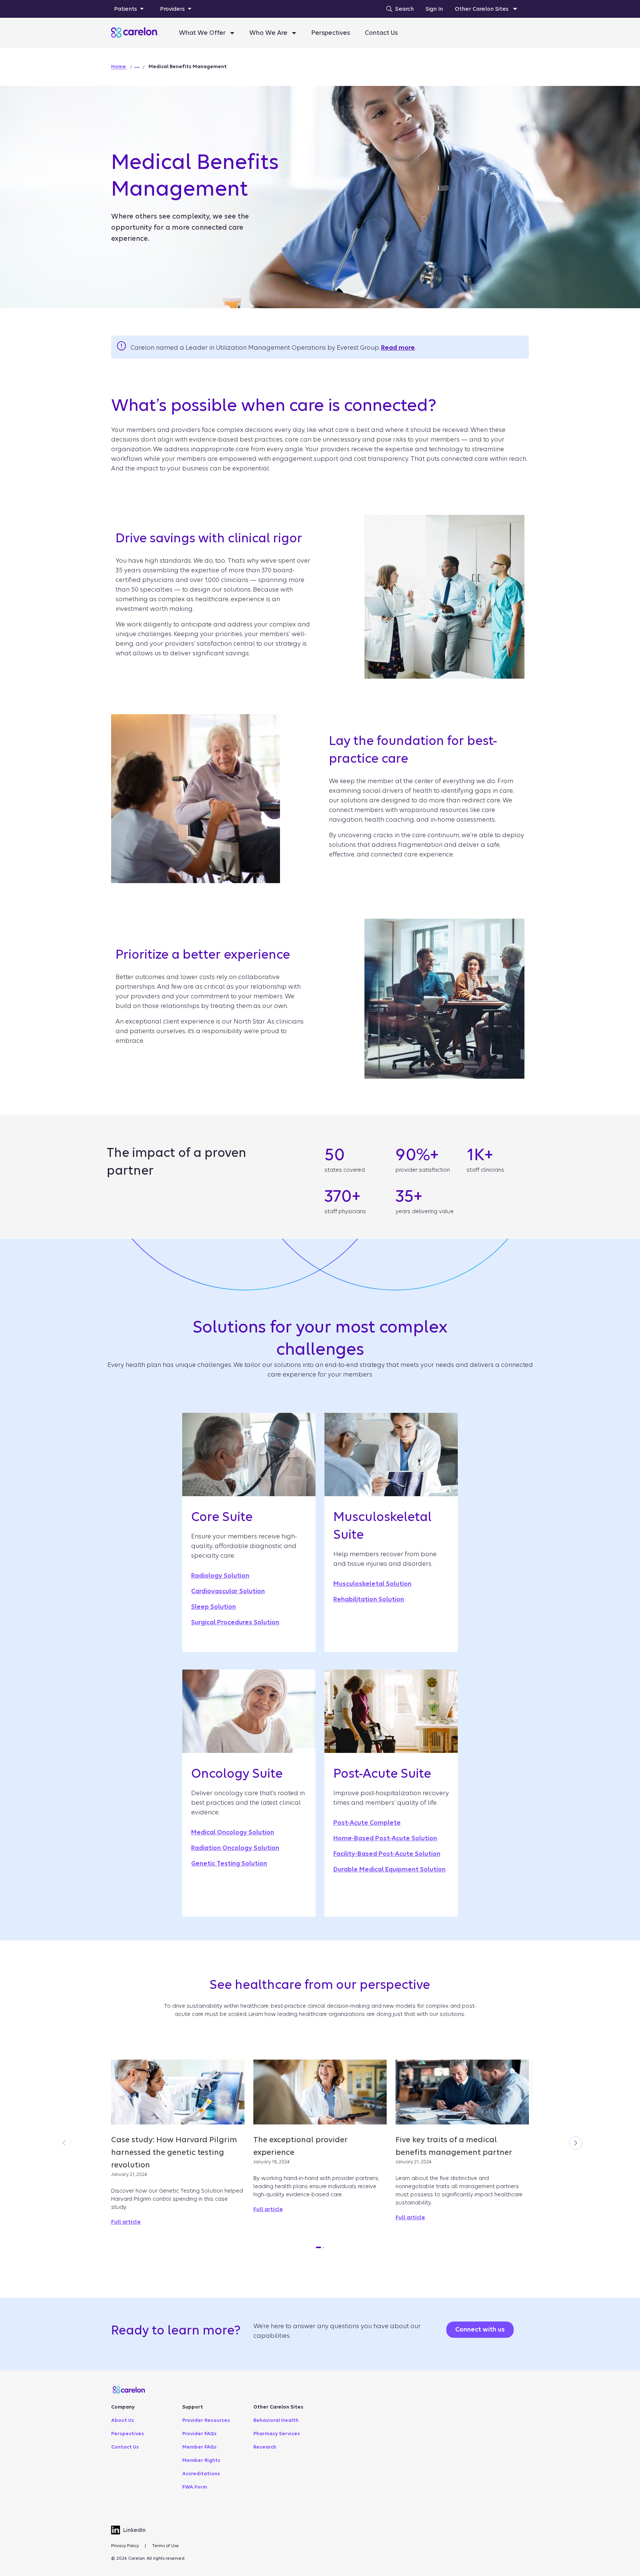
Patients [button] (126, 9)
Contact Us (381, 33)
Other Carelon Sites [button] (482, 9)
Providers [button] (172, 9)
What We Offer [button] (203, 33)
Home (119, 66)
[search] (398, 9)
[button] (137, 67)
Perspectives (331, 33)
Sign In (434, 9)
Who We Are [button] (269, 33)
